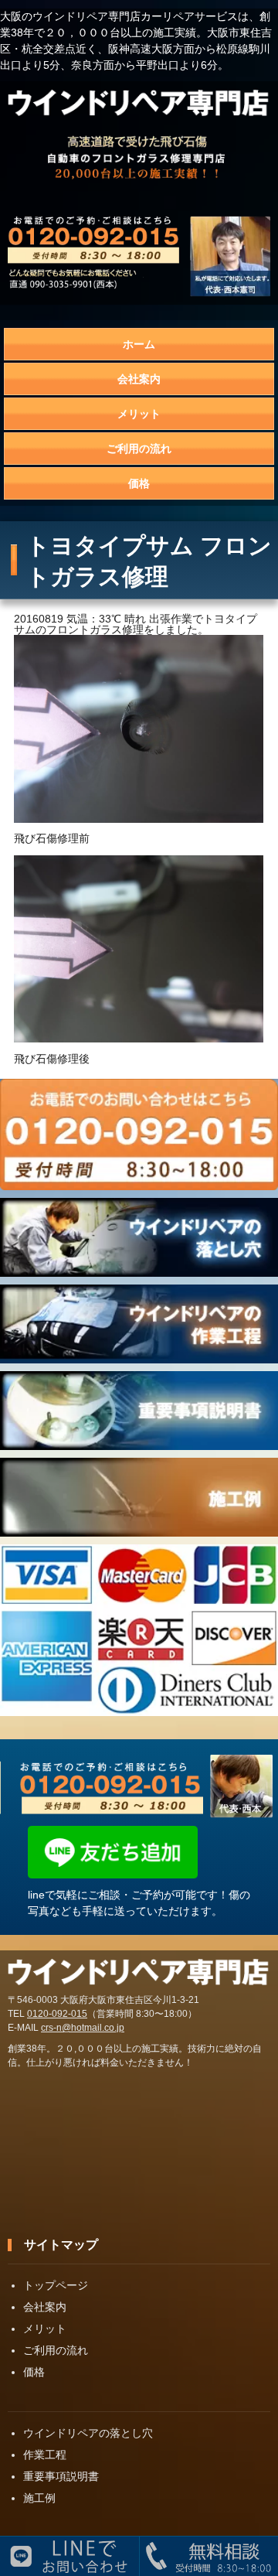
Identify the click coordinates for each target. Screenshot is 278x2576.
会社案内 (139, 379)
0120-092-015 (57, 2014)
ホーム (139, 344)
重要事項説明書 (61, 2476)
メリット (139, 414)
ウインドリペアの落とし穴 (88, 2433)
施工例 (39, 2498)
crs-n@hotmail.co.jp (83, 2028)
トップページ (56, 2285)
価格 (139, 483)
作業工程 (45, 2455)
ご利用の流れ (139, 449)
